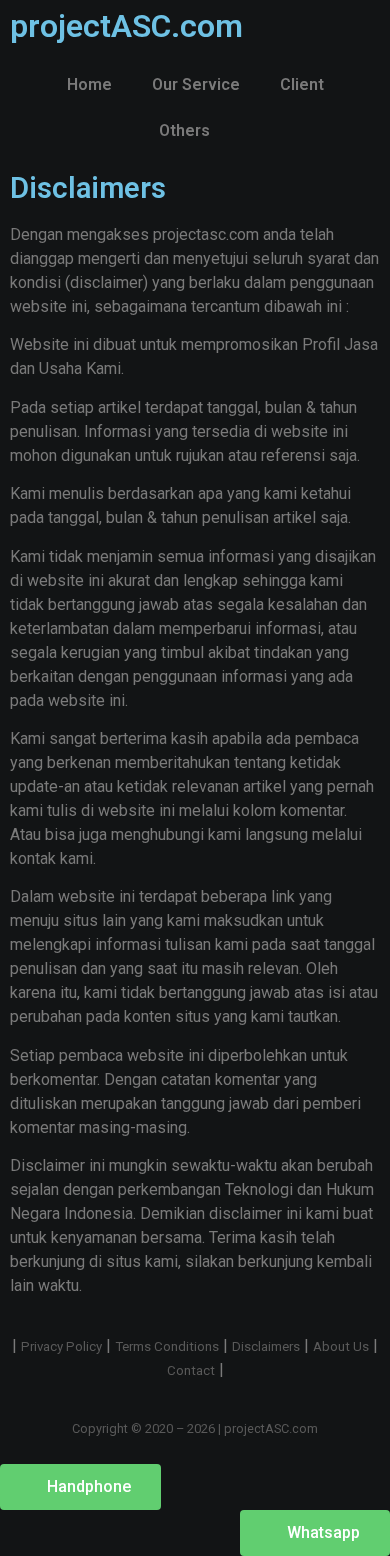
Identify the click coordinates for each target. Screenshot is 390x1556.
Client (302, 84)
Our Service (196, 84)
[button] (80, 1487)
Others (184, 130)
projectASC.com (126, 26)
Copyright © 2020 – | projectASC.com (195, 1428)
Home (89, 84)
